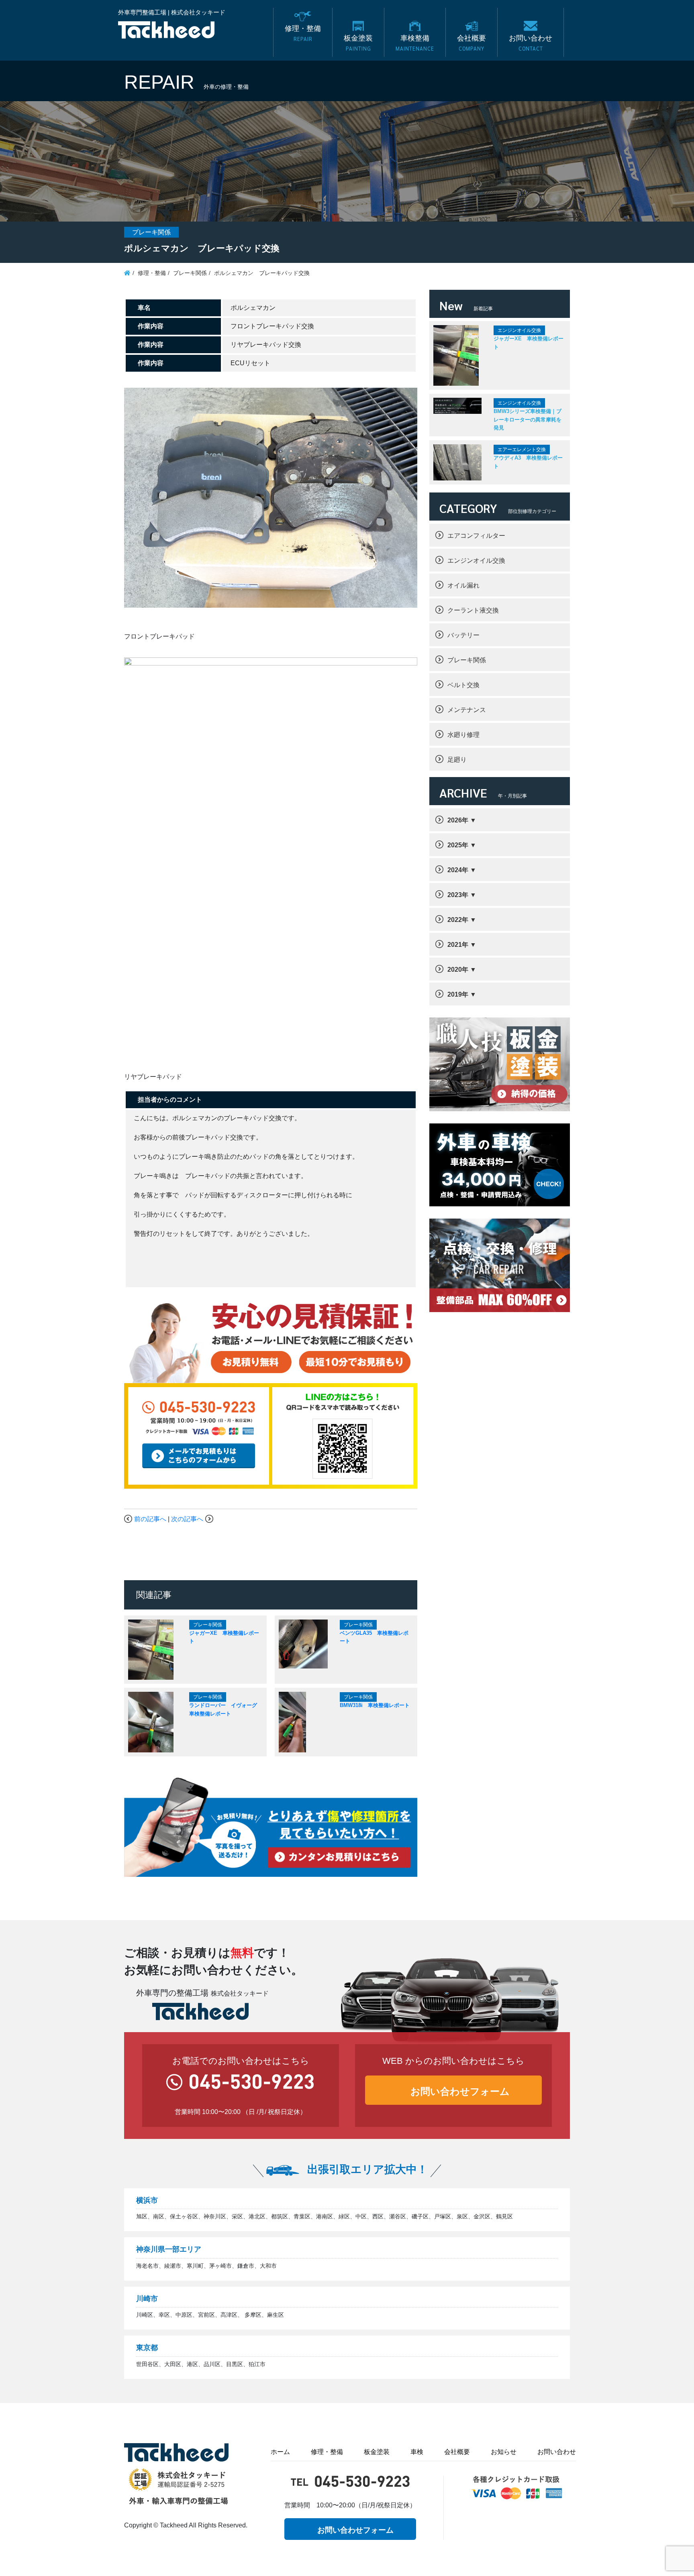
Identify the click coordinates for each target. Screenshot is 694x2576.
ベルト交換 (463, 685)
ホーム (280, 2452)
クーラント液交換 (473, 610)
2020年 (458, 970)
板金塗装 (377, 2452)
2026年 (458, 820)
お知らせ (504, 2452)
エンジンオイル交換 (476, 561)
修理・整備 (327, 2452)
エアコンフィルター (476, 536)
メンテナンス (467, 710)
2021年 (458, 945)
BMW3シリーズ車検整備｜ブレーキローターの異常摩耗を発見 (528, 419)
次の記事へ (187, 1519)
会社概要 (457, 2452)
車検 (417, 2452)
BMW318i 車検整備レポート (375, 1705)
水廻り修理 (463, 735)
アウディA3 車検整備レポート (528, 462)
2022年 (458, 920)
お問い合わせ (557, 2452)
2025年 (458, 845)
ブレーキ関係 (467, 660)
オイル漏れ (463, 585)
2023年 (458, 895)
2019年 (458, 994)
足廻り (457, 760)
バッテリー (463, 635)
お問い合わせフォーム (460, 2091)
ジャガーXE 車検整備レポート (529, 343)
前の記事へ (150, 1519)
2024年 (458, 870)
